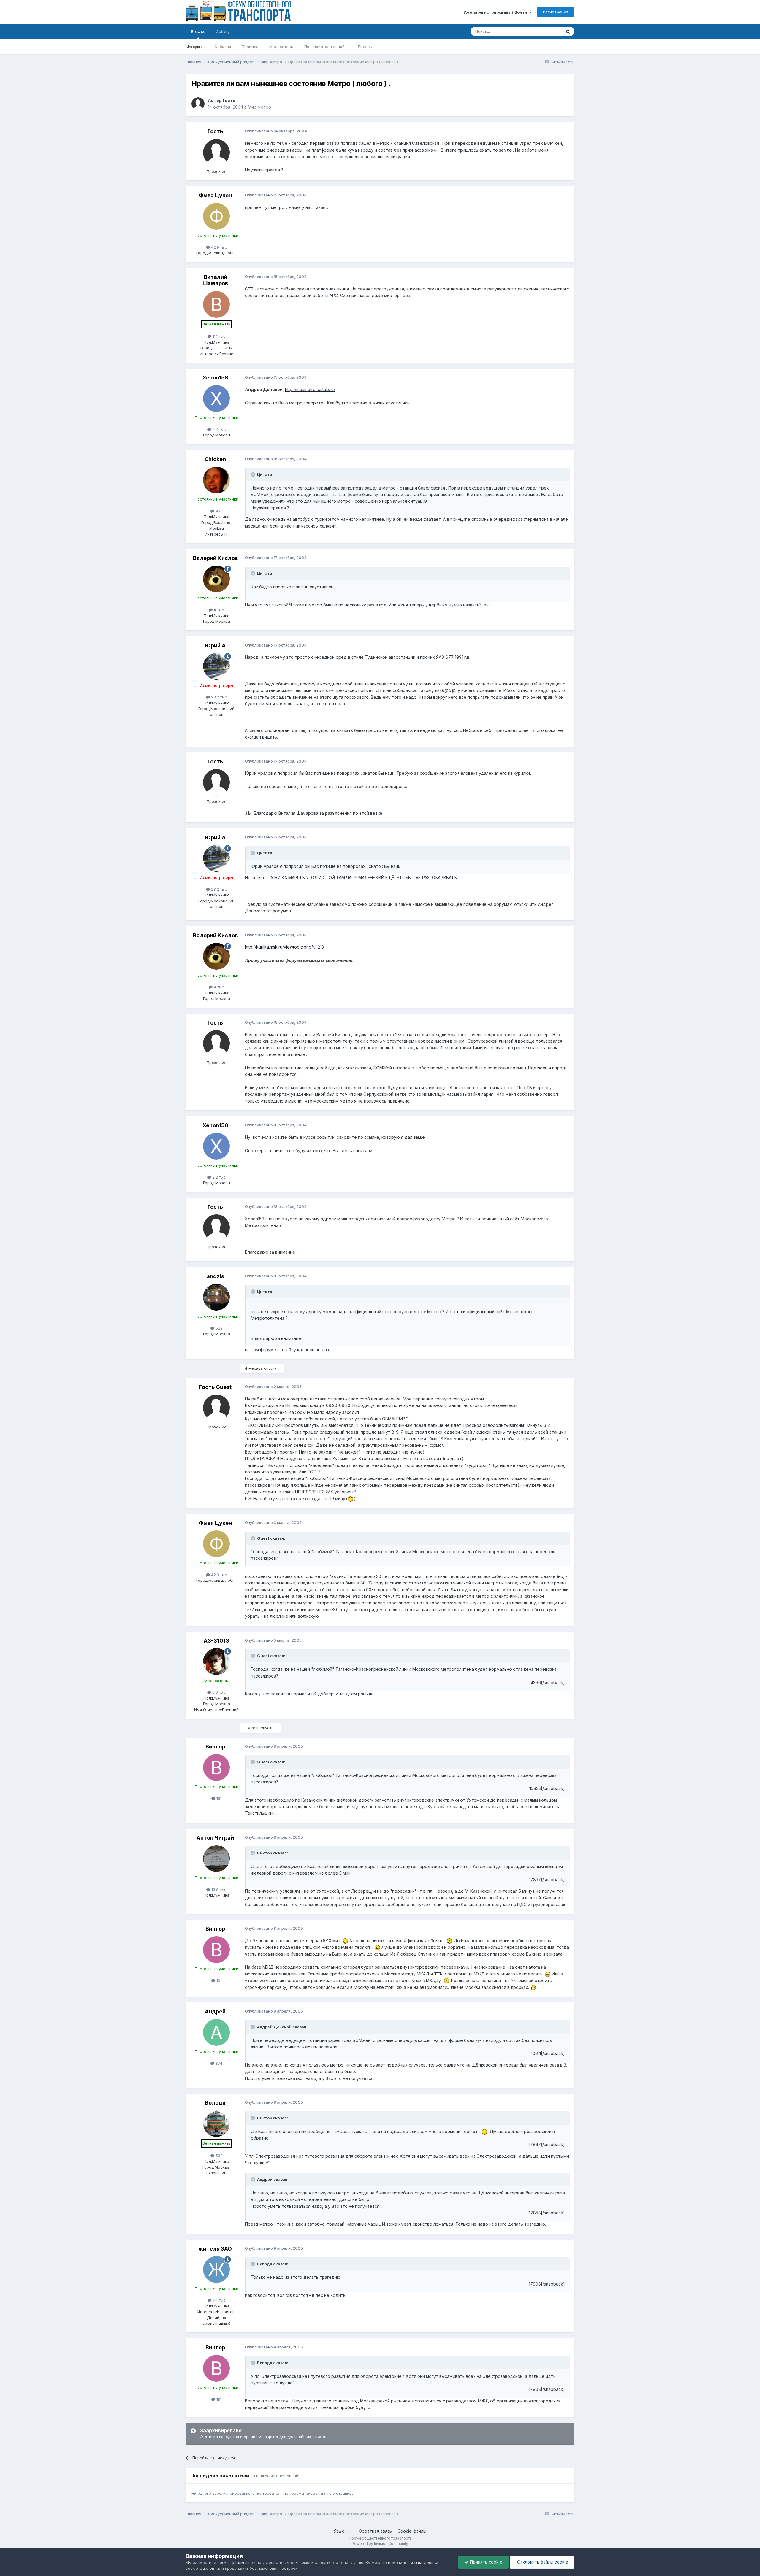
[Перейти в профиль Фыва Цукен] (216, 216)
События (223, 47)
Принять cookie (486, 2562)
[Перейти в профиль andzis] (216, 1297)
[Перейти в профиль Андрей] (216, 2032)
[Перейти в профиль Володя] (216, 2124)
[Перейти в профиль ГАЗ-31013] (216, 1662)
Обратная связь (375, 2531)
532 (218, 2156)
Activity (223, 31)
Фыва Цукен (215, 195)
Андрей (215, 2012)
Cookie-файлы (412, 2531)
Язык (339, 2531)
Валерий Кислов (215, 558)
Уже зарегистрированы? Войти (496, 12)
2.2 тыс (218, 429)
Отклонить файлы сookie (542, 2562)
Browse (198, 31)
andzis (215, 1276)
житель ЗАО (215, 2249)
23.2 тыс (218, 697)
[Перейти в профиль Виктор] (216, 1767)
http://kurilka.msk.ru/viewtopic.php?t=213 (284, 947)
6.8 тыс (218, 1692)
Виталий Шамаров (215, 280)
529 (218, 1328)
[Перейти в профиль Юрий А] (216, 666)
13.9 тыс (218, 1889)
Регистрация (556, 12)
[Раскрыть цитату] (254, 474)
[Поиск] (568, 31)
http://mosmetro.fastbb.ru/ (310, 389)
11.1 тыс (218, 336)
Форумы (195, 47)
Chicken (215, 459)
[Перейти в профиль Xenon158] (216, 398)
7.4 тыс (218, 2300)
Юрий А (215, 645)
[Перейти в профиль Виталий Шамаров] (216, 304)
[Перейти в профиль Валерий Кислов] (216, 579)
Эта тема (546, 31)
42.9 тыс (218, 247)
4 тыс (218, 610)
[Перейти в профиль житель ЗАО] (216, 2270)
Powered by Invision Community (380, 2544)
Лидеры (365, 47)
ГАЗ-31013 (215, 1641)
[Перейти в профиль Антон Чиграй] (216, 1859)
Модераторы (281, 47)
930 (218, 511)
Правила (250, 47)
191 (218, 1798)
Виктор (215, 1747)
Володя (215, 2103)
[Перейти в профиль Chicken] (216, 480)
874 (218, 2063)
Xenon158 (215, 378)
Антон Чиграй (215, 1838)
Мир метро (259, 107)
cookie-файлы (231, 2562)
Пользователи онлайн (326, 47)
